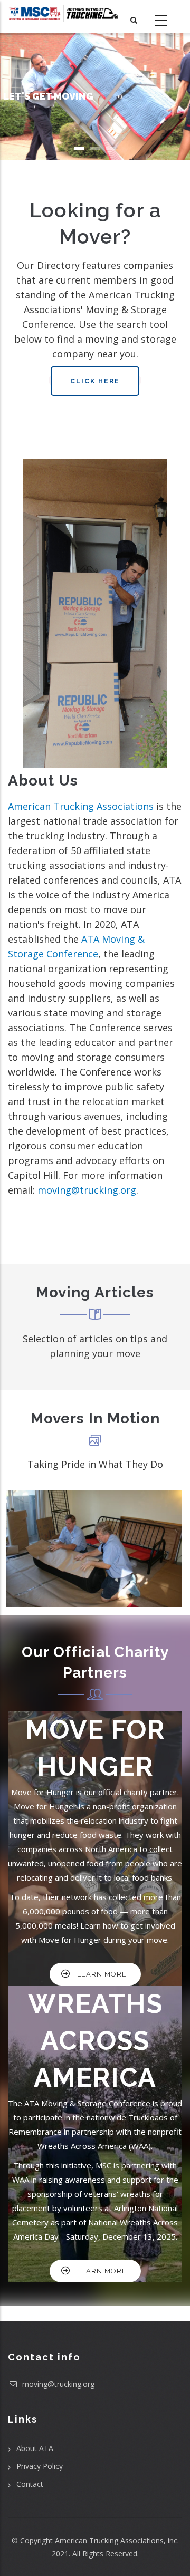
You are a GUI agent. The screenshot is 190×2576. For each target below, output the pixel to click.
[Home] (63, 13)
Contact (30, 2484)
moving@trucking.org (87, 1190)
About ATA (35, 2448)
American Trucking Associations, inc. (117, 2540)
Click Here (95, 381)
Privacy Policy (40, 2466)
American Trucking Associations (81, 806)
